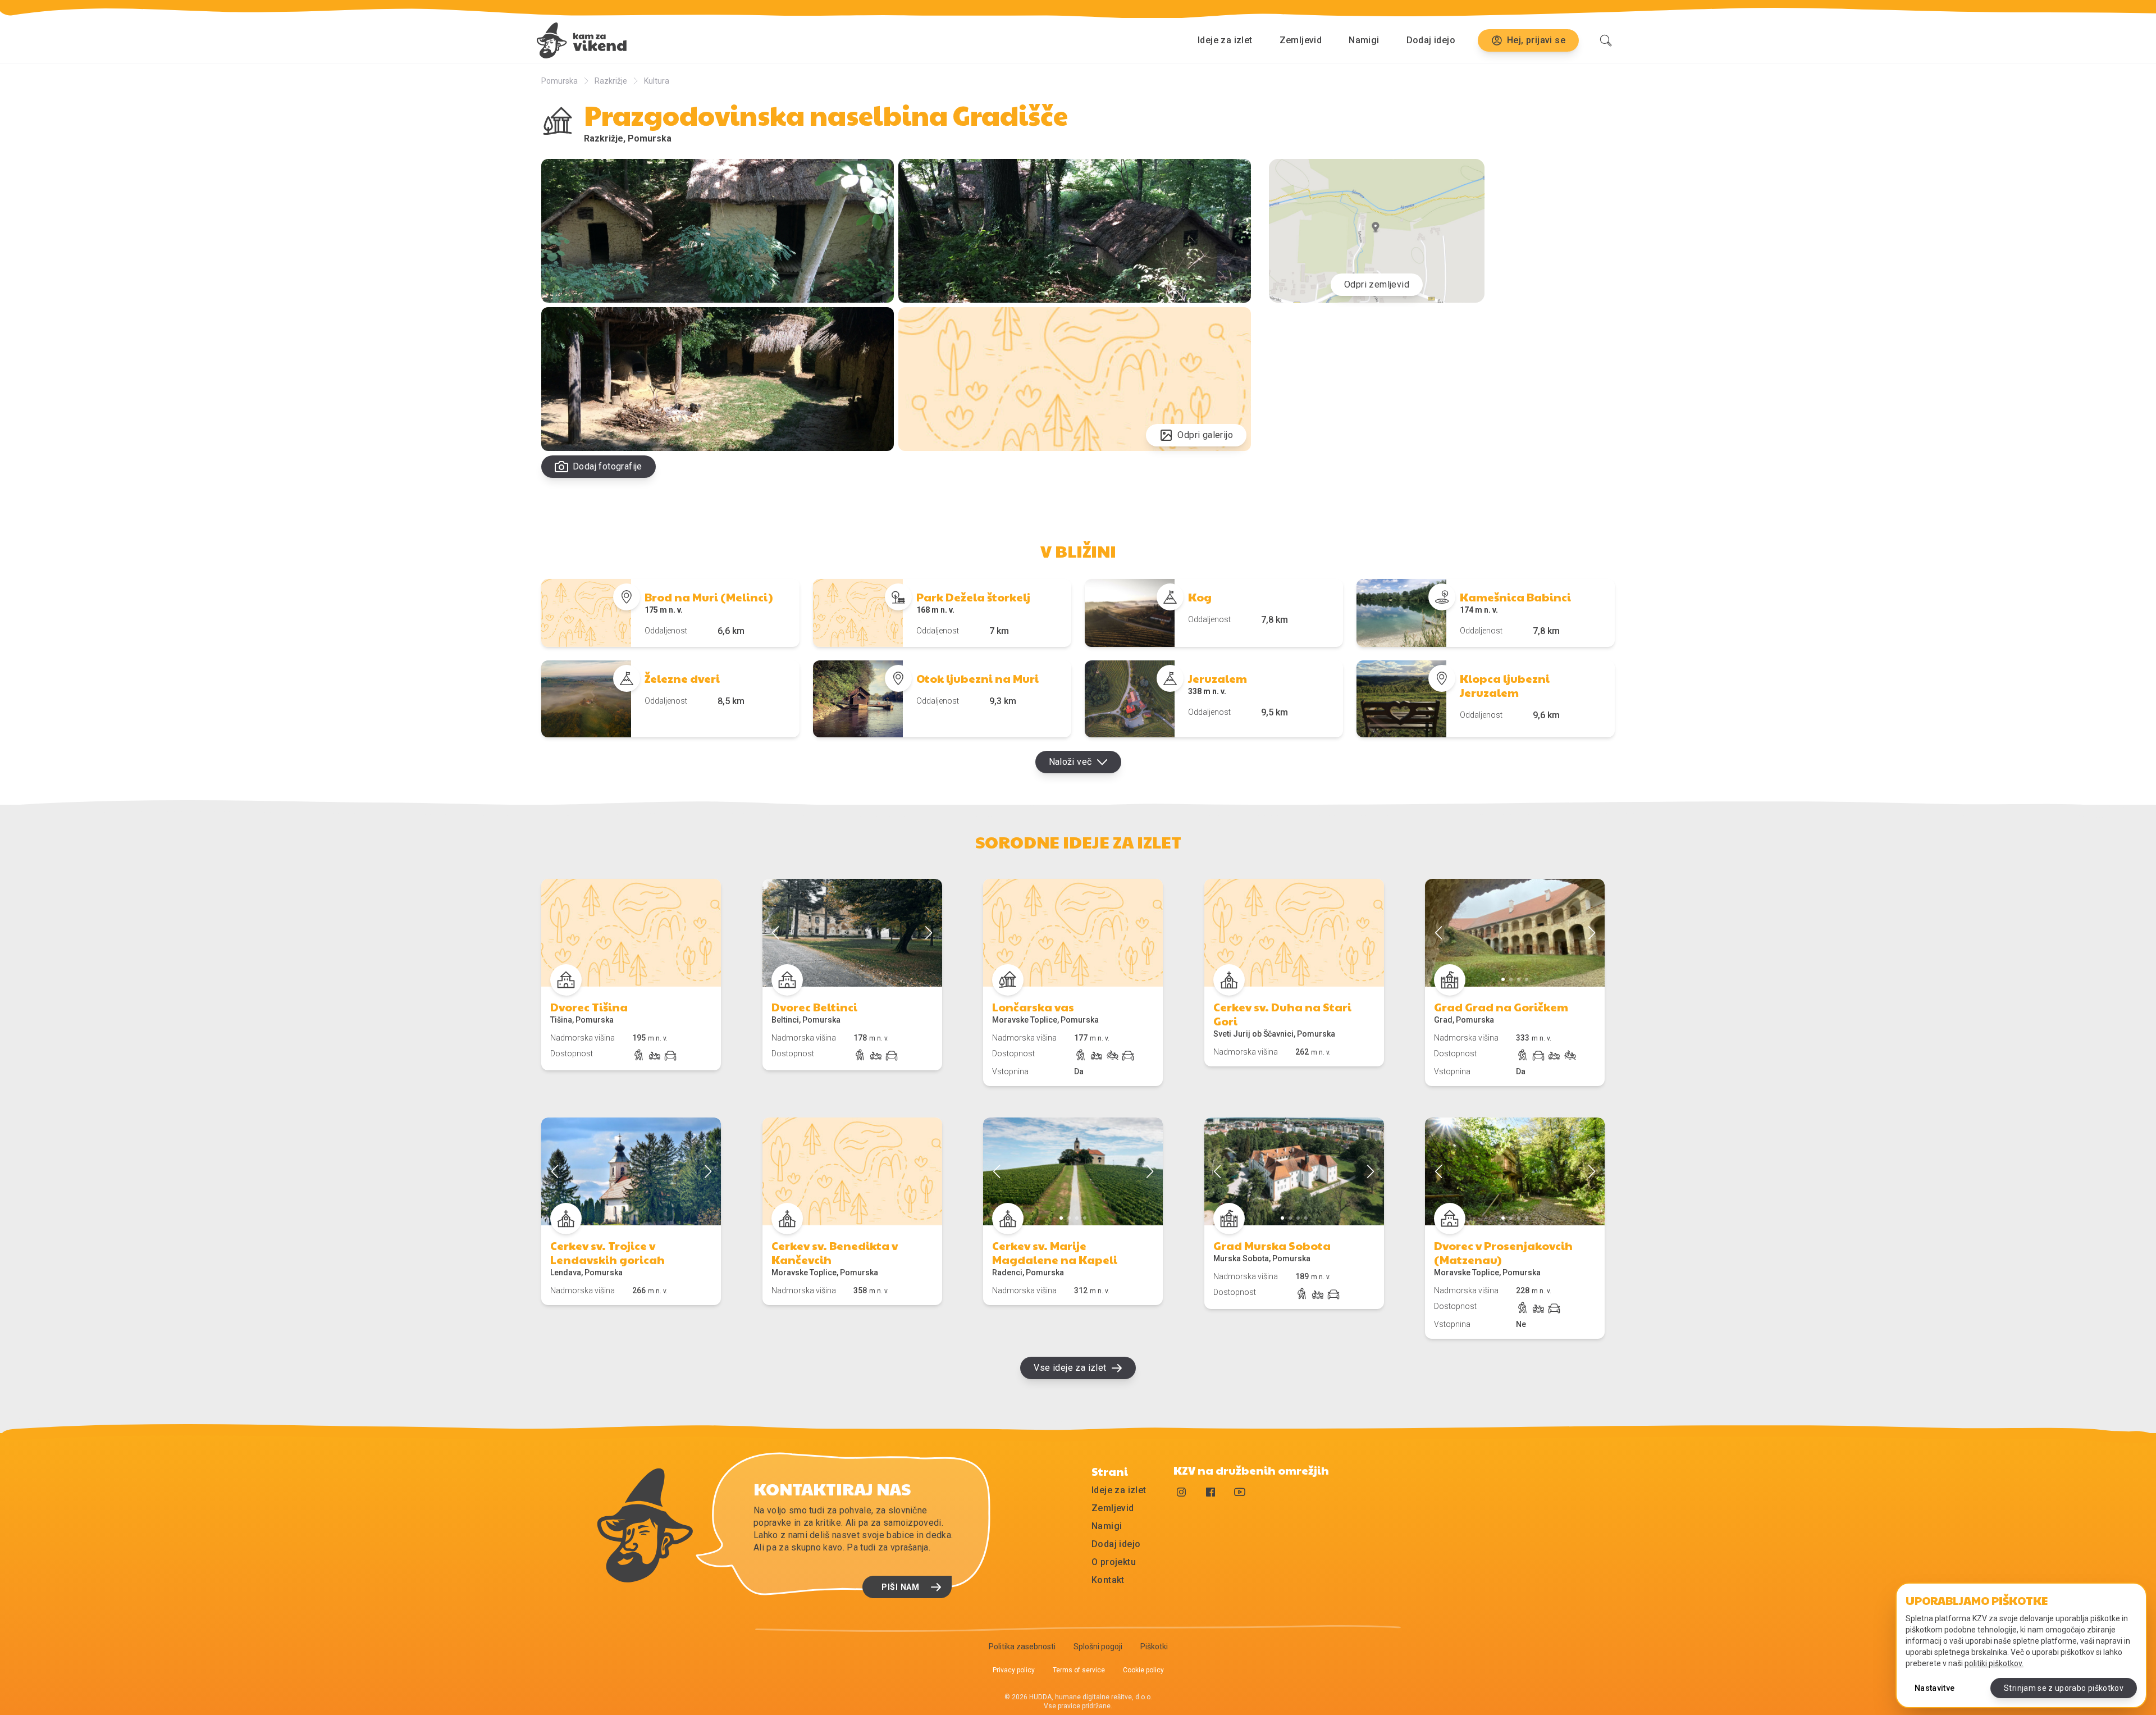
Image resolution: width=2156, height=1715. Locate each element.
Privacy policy (1014, 1670)
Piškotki (1154, 1646)
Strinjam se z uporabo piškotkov (2064, 1688)
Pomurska (559, 81)
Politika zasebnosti (1022, 1646)
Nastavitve (1935, 1688)
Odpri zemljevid (1377, 284)
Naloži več (1070, 762)
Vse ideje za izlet (1070, 1368)
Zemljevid (1301, 40)
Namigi (1364, 40)
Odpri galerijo (1205, 435)
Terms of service (1079, 1670)
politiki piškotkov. (1994, 1663)
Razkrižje (611, 81)
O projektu (1114, 1562)
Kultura (657, 81)
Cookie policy (1143, 1670)
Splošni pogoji (1098, 1646)
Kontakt (1108, 1580)
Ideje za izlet (1225, 40)
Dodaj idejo (1431, 40)
